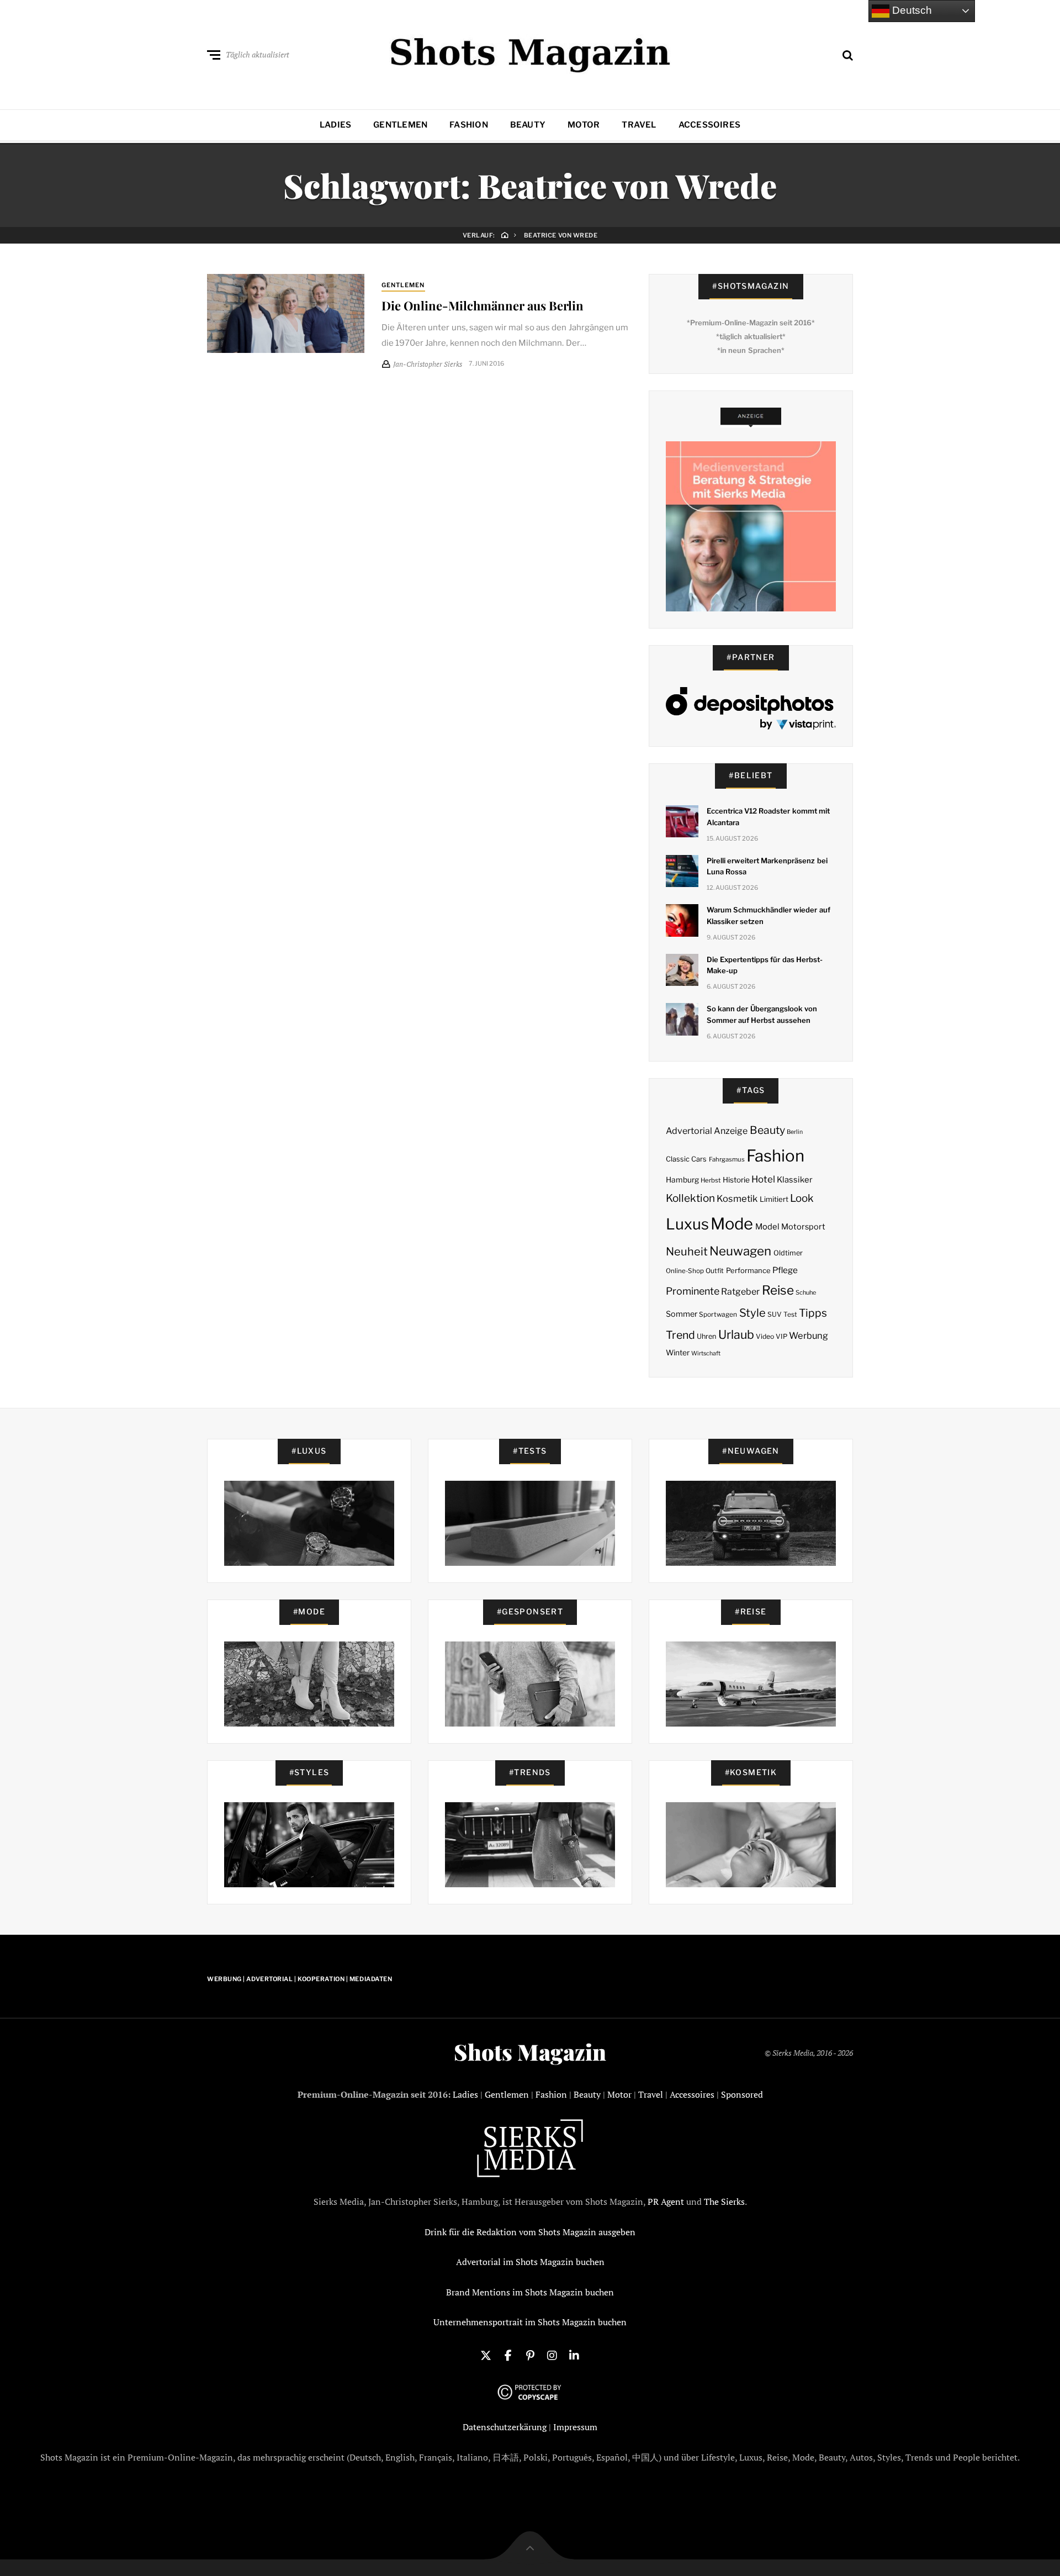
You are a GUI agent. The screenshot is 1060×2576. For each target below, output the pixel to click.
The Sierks (724, 2202)
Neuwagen (740, 1251)
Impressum (575, 2427)
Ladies (335, 125)
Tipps (813, 1313)
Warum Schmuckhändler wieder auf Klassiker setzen (768, 915)
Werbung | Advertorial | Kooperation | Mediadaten (300, 1979)
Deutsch (911, 10)
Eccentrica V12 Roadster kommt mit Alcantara (768, 817)
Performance (748, 1270)
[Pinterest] (530, 2355)
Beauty (528, 125)
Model (767, 1227)
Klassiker (795, 1180)
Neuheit (687, 1252)
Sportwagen (718, 1314)
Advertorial (689, 1131)
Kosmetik (737, 1199)
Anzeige (731, 1131)
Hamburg (682, 1180)
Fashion (469, 125)
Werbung (809, 1335)
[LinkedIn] (574, 2355)
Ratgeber (740, 1292)
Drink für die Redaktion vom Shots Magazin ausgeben (530, 2232)
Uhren (706, 1336)
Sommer (682, 1314)
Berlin (795, 1132)
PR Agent (666, 2202)
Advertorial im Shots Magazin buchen (530, 2262)
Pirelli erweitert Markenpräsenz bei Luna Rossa (767, 866)
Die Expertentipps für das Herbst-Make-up (765, 965)
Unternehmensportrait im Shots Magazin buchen (530, 2322)
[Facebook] (508, 2355)
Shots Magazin (530, 2052)
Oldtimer (788, 1253)
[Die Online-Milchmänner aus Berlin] (286, 313)
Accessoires (709, 125)
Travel (639, 125)
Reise (778, 1290)
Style (752, 1313)
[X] (486, 2355)
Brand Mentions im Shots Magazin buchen (530, 2292)
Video (765, 1336)
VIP (781, 1336)
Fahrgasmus (727, 1159)
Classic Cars (686, 1159)
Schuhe (806, 1292)
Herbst (711, 1180)
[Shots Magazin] (530, 52)
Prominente (693, 1291)
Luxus (687, 1224)
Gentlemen (400, 125)
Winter (678, 1353)
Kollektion (690, 1198)
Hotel (763, 1179)
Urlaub (736, 1334)
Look (802, 1198)
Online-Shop (685, 1271)
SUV (775, 1314)
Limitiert (774, 1199)
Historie (736, 1180)
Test (790, 1314)
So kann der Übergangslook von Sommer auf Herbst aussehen (762, 1014)
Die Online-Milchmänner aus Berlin (483, 305)
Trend (680, 1335)
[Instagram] (552, 2355)
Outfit (715, 1271)
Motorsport (803, 1227)
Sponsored (742, 2094)
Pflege (785, 1270)
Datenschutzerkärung (505, 2427)
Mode (732, 1224)
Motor (584, 125)
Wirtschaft (706, 1353)
